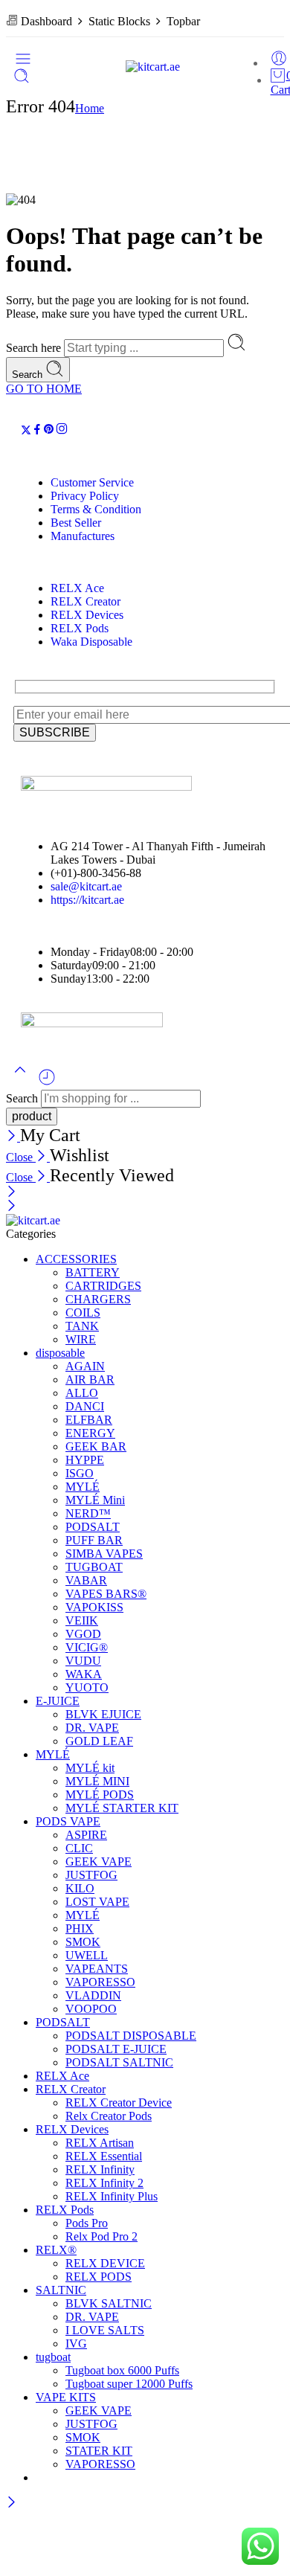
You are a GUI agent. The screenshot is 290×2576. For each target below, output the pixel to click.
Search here (35, 348)
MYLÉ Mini (95, 1500)
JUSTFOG (91, 1875)
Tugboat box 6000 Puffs (122, 2370)
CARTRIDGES (103, 1286)
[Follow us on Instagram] (62, 431)
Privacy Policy (85, 496)
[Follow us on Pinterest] (49, 431)
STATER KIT (99, 2451)
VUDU (83, 1661)
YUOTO (87, 1687)
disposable (60, 1353)
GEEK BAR (96, 1446)
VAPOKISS (94, 1607)
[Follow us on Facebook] (37, 431)
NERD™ (88, 1513)
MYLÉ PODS (100, 1795)
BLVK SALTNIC (109, 2303)
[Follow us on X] (26, 431)
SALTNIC (61, 2290)
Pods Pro (87, 2223)
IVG (76, 2344)
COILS (83, 1313)
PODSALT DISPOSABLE (131, 2036)
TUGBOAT (94, 1567)
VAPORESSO (100, 1982)
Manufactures (83, 536)
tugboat (53, 2357)
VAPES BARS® (106, 1594)
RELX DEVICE (105, 2263)
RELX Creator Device (119, 2103)
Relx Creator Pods (109, 2116)
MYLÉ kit (90, 1768)
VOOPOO (91, 2009)
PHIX (80, 1928)
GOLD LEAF (99, 1741)
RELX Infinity (100, 2169)
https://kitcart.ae (87, 900)
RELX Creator (86, 601)
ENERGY (90, 1433)
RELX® (56, 2250)
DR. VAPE (92, 1728)
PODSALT (93, 1527)
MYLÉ (83, 1487)
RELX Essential (104, 2156)
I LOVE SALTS (105, 2330)
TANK (82, 1326)
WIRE (81, 1339)
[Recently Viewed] (47, 1083)
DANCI (85, 1406)
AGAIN (85, 1366)
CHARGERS (98, 1299)
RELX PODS (99, 2277)
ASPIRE (86, 1835)
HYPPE (85, 1460)
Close (21, 1157)
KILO (80, 1888)
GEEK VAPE (99, 1862)
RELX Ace (77, 588)
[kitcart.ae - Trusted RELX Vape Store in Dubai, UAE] (153, 67)
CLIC (79, 1848)
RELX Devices (87, 615)
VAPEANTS (97, 1969)
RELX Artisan (100, 2143)
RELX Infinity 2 (104, 2183)
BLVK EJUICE (103, 1714)
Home (90, 108)
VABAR (86, 1580)
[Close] (13, 1137)
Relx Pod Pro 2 (101, 2236)
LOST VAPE (97, 1902)
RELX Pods (80, 628)
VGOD (83, 1634)
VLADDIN (93, 1995)
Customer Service (92, 482)
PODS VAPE (68, 1821)
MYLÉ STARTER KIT (122, 1808)
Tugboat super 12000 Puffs (129, 2384)
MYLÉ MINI (97, 1781)
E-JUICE (58, 1701)
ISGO (80, 1473)
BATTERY (93, 1272)
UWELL (87, 1955)
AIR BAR (90, 1379)
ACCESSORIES (76, 1259)
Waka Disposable (91, 642)
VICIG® (87, 1647)
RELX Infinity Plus (112, 2196)
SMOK (83, 1942)
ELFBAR (89, 1420)
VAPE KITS (66, 2397)
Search (29, 375)
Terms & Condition (96, 509)
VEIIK (82, 1621)
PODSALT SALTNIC (119, 2062)
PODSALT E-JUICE (116, 2049)
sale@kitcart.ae (86, 886)
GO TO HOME (44, 389)
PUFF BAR (94, 1540)
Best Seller (76, 523)
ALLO (82, 1393)
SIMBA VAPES (104, 1554)
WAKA (84, 1674)
